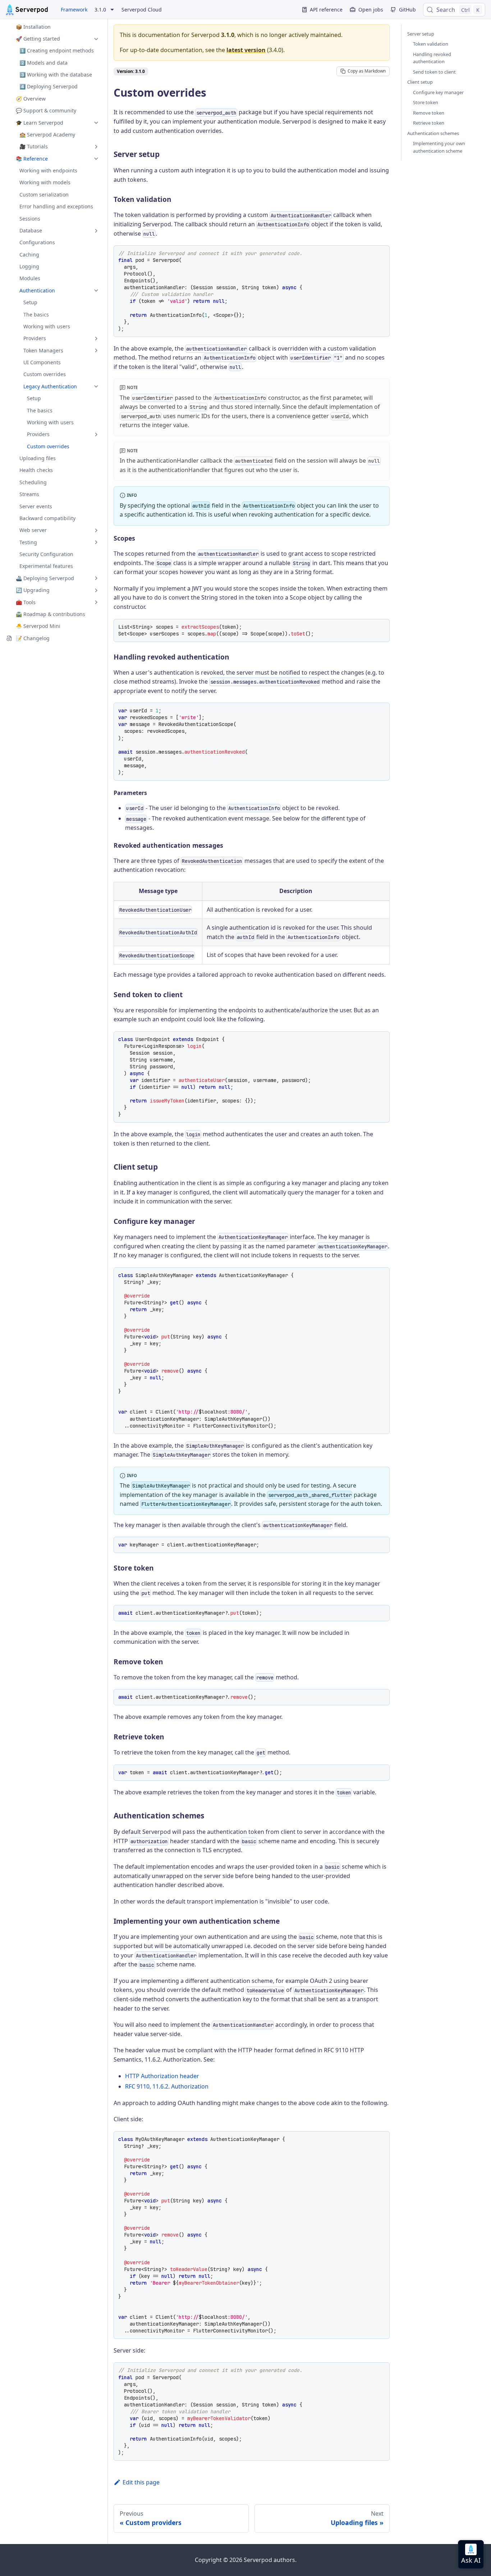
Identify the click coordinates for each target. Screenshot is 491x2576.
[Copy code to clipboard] (382, 253)
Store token (426, 102)
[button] (54, 39)
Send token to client (434, 72)
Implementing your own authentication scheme (439, 147)
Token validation (431, 44)
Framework (74, 10)
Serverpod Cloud (142, 10)
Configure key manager (438, 92)
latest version (246, 50)
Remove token (429, 113)
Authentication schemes (433, 133)
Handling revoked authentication (432, 58)
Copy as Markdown (367, 71)
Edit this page (141, 2482)
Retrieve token (429, 123)
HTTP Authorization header (162, 2076)
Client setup (420, 82)
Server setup (421, 34)
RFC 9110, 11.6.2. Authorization (167, 2086)
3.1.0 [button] (100, 10)
